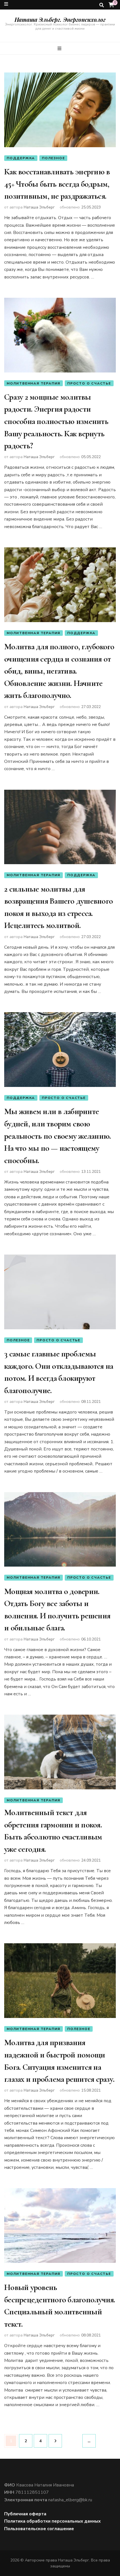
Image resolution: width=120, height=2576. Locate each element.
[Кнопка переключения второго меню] (6, 4)
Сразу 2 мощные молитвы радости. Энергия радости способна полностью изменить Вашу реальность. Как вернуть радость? (56, 421)
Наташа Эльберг (39, 207)
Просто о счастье (89, 383)
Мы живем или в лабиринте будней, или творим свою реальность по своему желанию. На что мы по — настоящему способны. (57, 1136)
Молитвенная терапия (33, 383)
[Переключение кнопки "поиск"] (102, 5)
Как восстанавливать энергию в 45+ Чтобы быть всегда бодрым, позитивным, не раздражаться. (57, 184)
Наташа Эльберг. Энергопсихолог (60, 19)
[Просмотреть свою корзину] (111, 5)
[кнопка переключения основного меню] (60, 49)
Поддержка (21, 158)
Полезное (53, 158)
